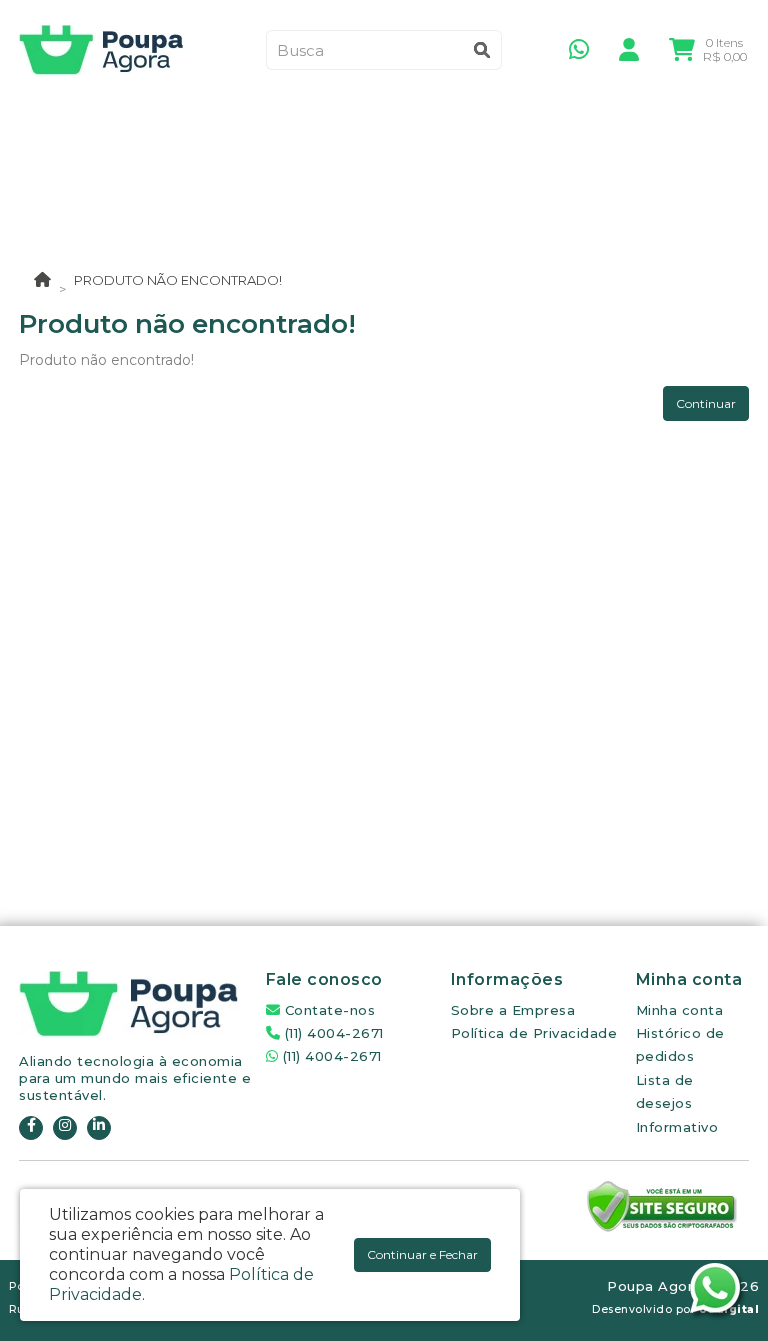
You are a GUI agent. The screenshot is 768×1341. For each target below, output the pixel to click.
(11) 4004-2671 (332, 1033)
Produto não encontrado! (178, 280)
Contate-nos (327, 1010)
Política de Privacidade (534, 1033)
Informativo (677, 1127)
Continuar (706, 403)
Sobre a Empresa (513, 1010)
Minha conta (680, 1010)
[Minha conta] (629, 48)
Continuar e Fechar (422, 1254)
